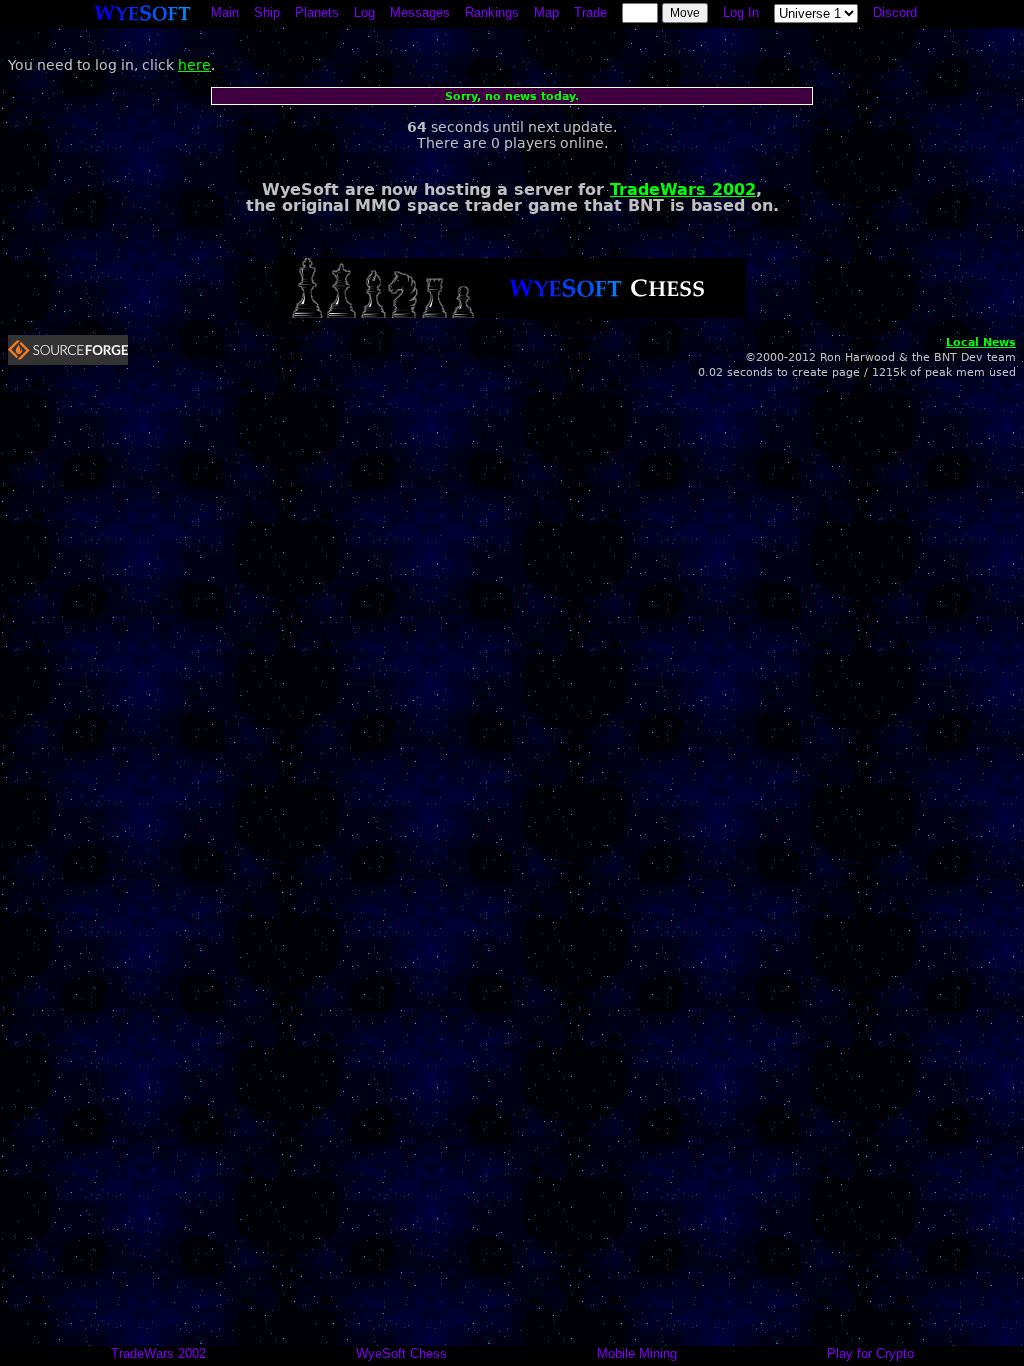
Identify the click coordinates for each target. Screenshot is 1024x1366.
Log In (741, 12)
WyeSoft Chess (401, 1353)
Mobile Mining (637, 1353)
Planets (317, 12)
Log (364, 12)
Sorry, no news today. (512, 96)
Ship (267, 12)
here (194, 65)
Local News (981, 342)
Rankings (492, 12)
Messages (420, 12)
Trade (590, 12)
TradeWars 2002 (683, 189)
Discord (895, 12)
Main (225, 12)
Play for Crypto (870, 1353)
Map (546, 12)
